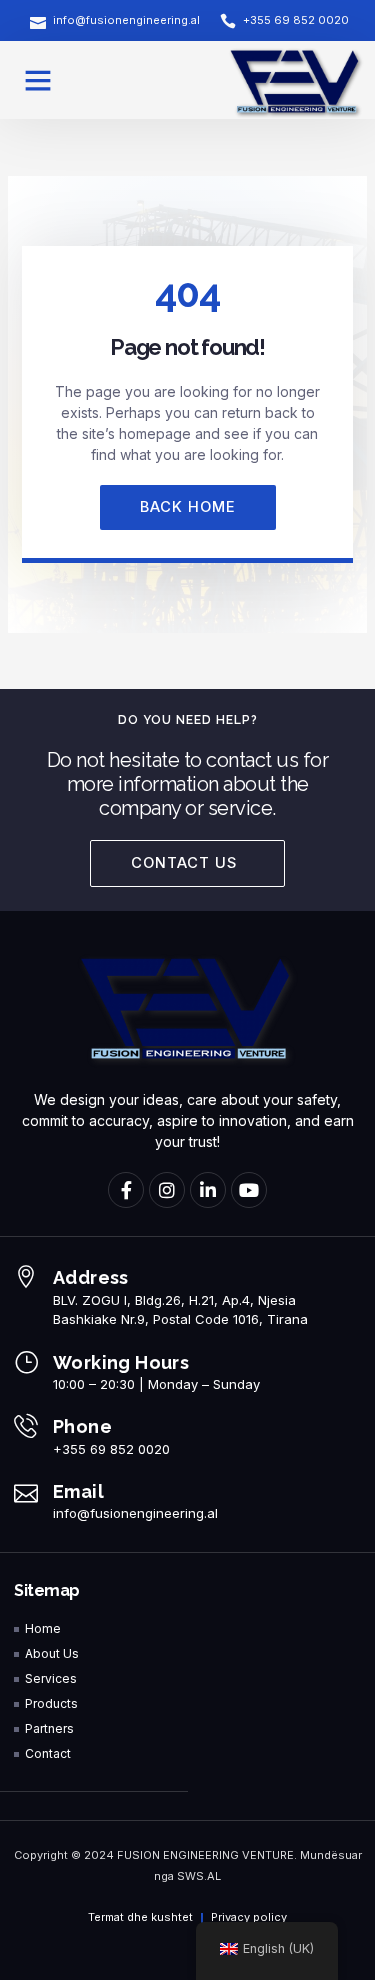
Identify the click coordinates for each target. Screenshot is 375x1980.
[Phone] (26, 1426)
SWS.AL (199, 1876)
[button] (38, 80)
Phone (82, 1426)
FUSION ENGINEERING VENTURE (205, 1855)
